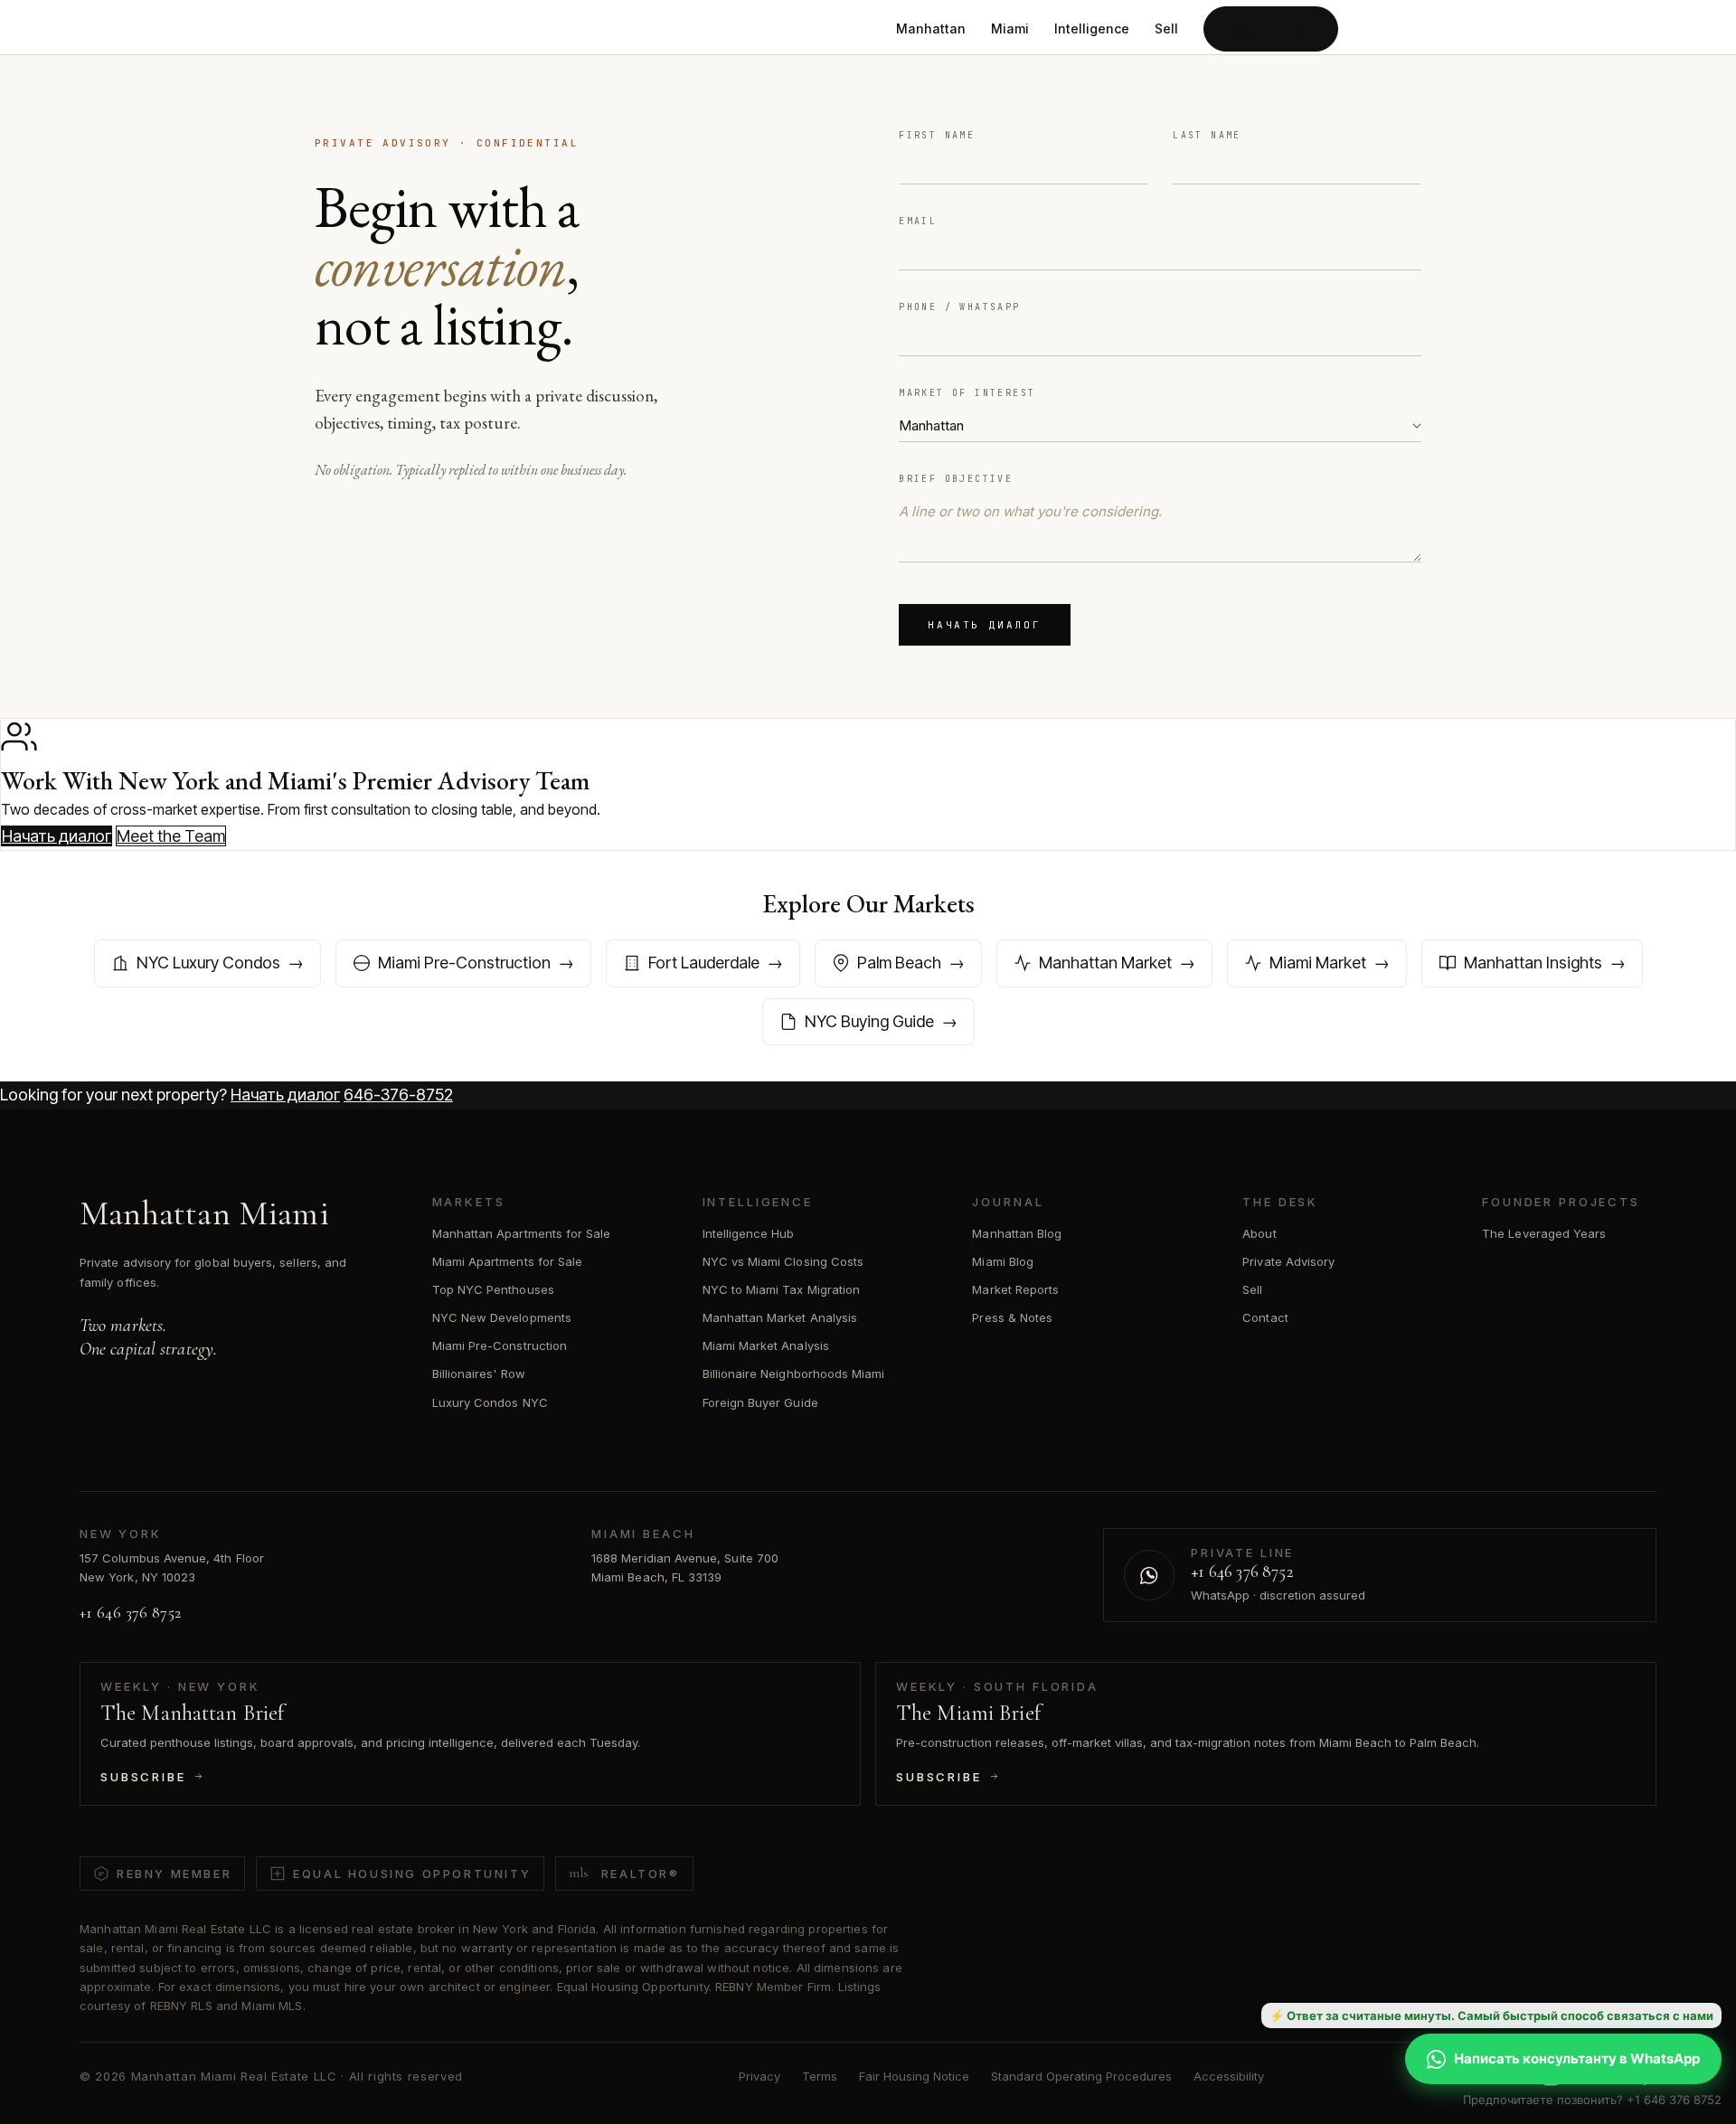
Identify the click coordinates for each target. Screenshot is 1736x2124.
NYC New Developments (502, 1317)
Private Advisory (1288, 1261)
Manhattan (931, 28)
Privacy (759, 2076)
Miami (1010, 28)
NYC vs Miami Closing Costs (783, 1261)
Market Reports (1015, 1289)
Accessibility (1229, 2076)
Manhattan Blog (1017, 1233)
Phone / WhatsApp (959, 307)
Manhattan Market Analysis (780, 1317)
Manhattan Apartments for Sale (522, 1233)
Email (918, 221)
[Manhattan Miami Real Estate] (426, 29)
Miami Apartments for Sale (508, 1261)
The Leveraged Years (1544, 1233)
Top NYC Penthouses (493, 1289)
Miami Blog (1003, 1261)
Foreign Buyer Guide (760, 1402)
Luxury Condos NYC (490, 1402)
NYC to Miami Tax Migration (782, 1289)
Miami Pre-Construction (500, 1345)
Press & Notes (1012, 1317)
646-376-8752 (398, 1095)
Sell (1166, 28)
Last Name (1207, 135)
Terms (820, 2076)
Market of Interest (967, 393)
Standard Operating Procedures (1081, 2076)
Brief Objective (956, 479)
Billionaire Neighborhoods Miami (794, 1374)
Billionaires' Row (479, 1374)
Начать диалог (1271, 28)
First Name (937, 135)
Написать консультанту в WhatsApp (1577, 2058)
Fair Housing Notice (914, 2076)
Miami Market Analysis (766, 1345)
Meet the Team (171, 836)
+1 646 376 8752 (130, 1612)
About (1259, 1233)
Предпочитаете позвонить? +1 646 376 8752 (1592, 2100)
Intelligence (1092, 28)
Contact (1265, 1317)
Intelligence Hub (749, 1233)
